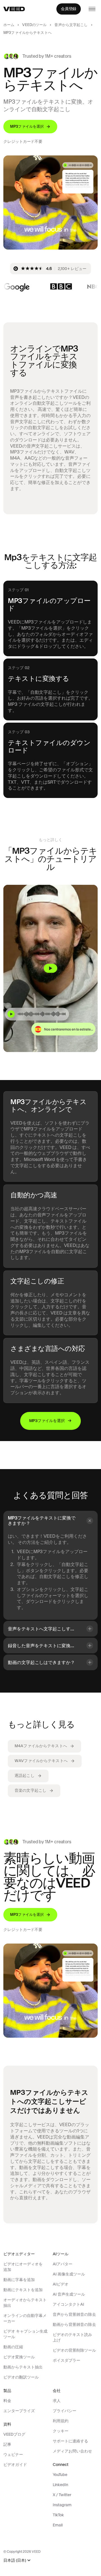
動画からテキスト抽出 (23, 2367)
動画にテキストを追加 (23, 2290)
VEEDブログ (14, 2434)
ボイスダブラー (66, 2360)
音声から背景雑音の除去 (74, 2314)
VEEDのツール (34, 25)
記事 (7, 2444)
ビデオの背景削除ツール (74, 2350)
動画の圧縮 (13, 2347)
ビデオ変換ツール (19, 2357)
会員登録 (69, 9)
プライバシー (65, 2411)
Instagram (62, 2505)
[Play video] (50, 968)
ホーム (9, 25)
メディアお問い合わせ (72, 2451)
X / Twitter (62, 2495)
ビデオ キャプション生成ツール (25, 2334)
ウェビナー (13, 2454)
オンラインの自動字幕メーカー (25, 2318)
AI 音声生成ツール (69, 2294)
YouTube (60, 2475)
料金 (7, 2401)
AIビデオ (61, 2284)
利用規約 (61, 2421)
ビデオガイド (15, 2465)
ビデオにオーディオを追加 (23, 2267)
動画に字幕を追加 (19, 2280)
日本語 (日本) (15, 2560)
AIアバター (63, 2264)
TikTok (58, 2515)
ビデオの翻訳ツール (21, 2377)
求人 (57, 2401)
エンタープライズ (19, 2411)
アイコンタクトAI (68, 2304)
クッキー (61, 2431)
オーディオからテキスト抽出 (25, 2303)
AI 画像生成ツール (69, 2274)
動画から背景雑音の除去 (74, 2324)
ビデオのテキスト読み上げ (72, 2337)
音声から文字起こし (71, 25)
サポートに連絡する (70, 2441)
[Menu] (92, 9)
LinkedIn (60, 2485)
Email (58, 2525)
